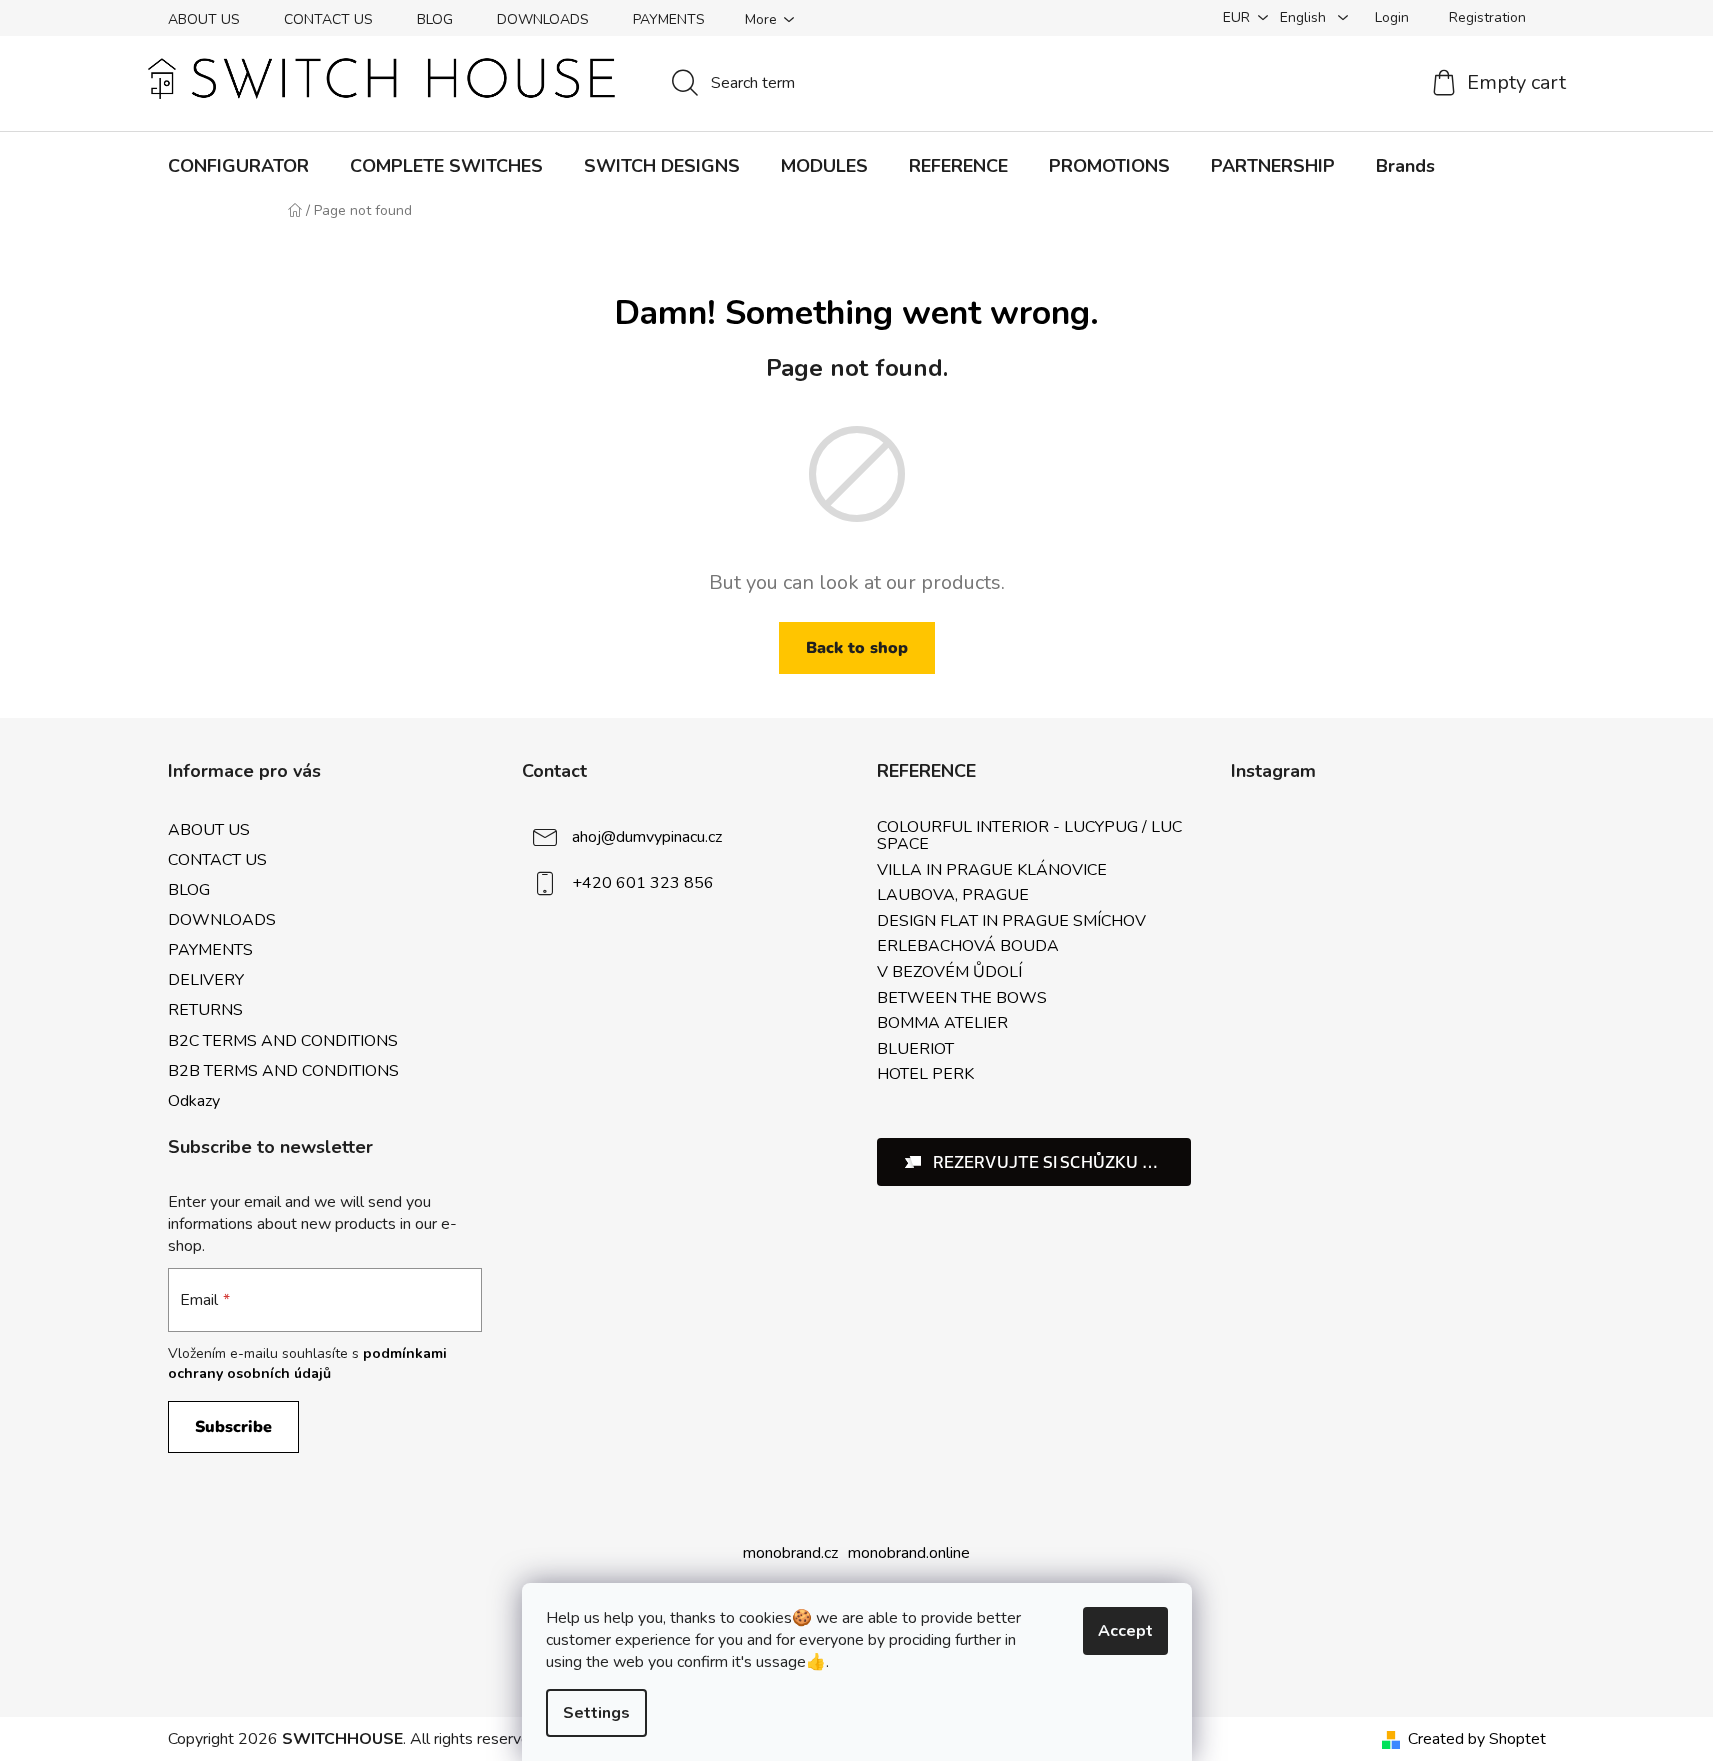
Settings (596, 1713)
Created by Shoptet (1477, 1739)
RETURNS (205, 1010)
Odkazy (194, 1101)
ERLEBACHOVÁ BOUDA (968, 947)
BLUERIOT (915, 1050)
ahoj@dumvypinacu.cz (647, 836)
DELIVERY (206, 980)
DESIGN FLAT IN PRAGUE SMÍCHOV (1011, 922)
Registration (1487, 17)
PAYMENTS (669, 19)
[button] (1034, 1162)
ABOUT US (204, 19)
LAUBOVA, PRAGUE (953, 896)
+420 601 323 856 (643, 882)
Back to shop (857, 648)
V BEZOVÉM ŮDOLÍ (949, 973)
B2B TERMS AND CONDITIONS (283, 1071)
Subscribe (233, 1427)
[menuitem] (238, 166)
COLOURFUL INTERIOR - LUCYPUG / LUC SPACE (1029, 836)
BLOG (435, 19)
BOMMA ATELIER (942, 1024)
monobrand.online (909, 1553)
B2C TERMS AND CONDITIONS (283, 1041)
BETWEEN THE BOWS (962, 999)
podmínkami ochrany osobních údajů (307, 1363)
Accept (1125, 1631)
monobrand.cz (790, 1553)
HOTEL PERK (925, 1075)
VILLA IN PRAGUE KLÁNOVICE (992, 871)
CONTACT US (328, 19)
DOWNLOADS (543, 19)
